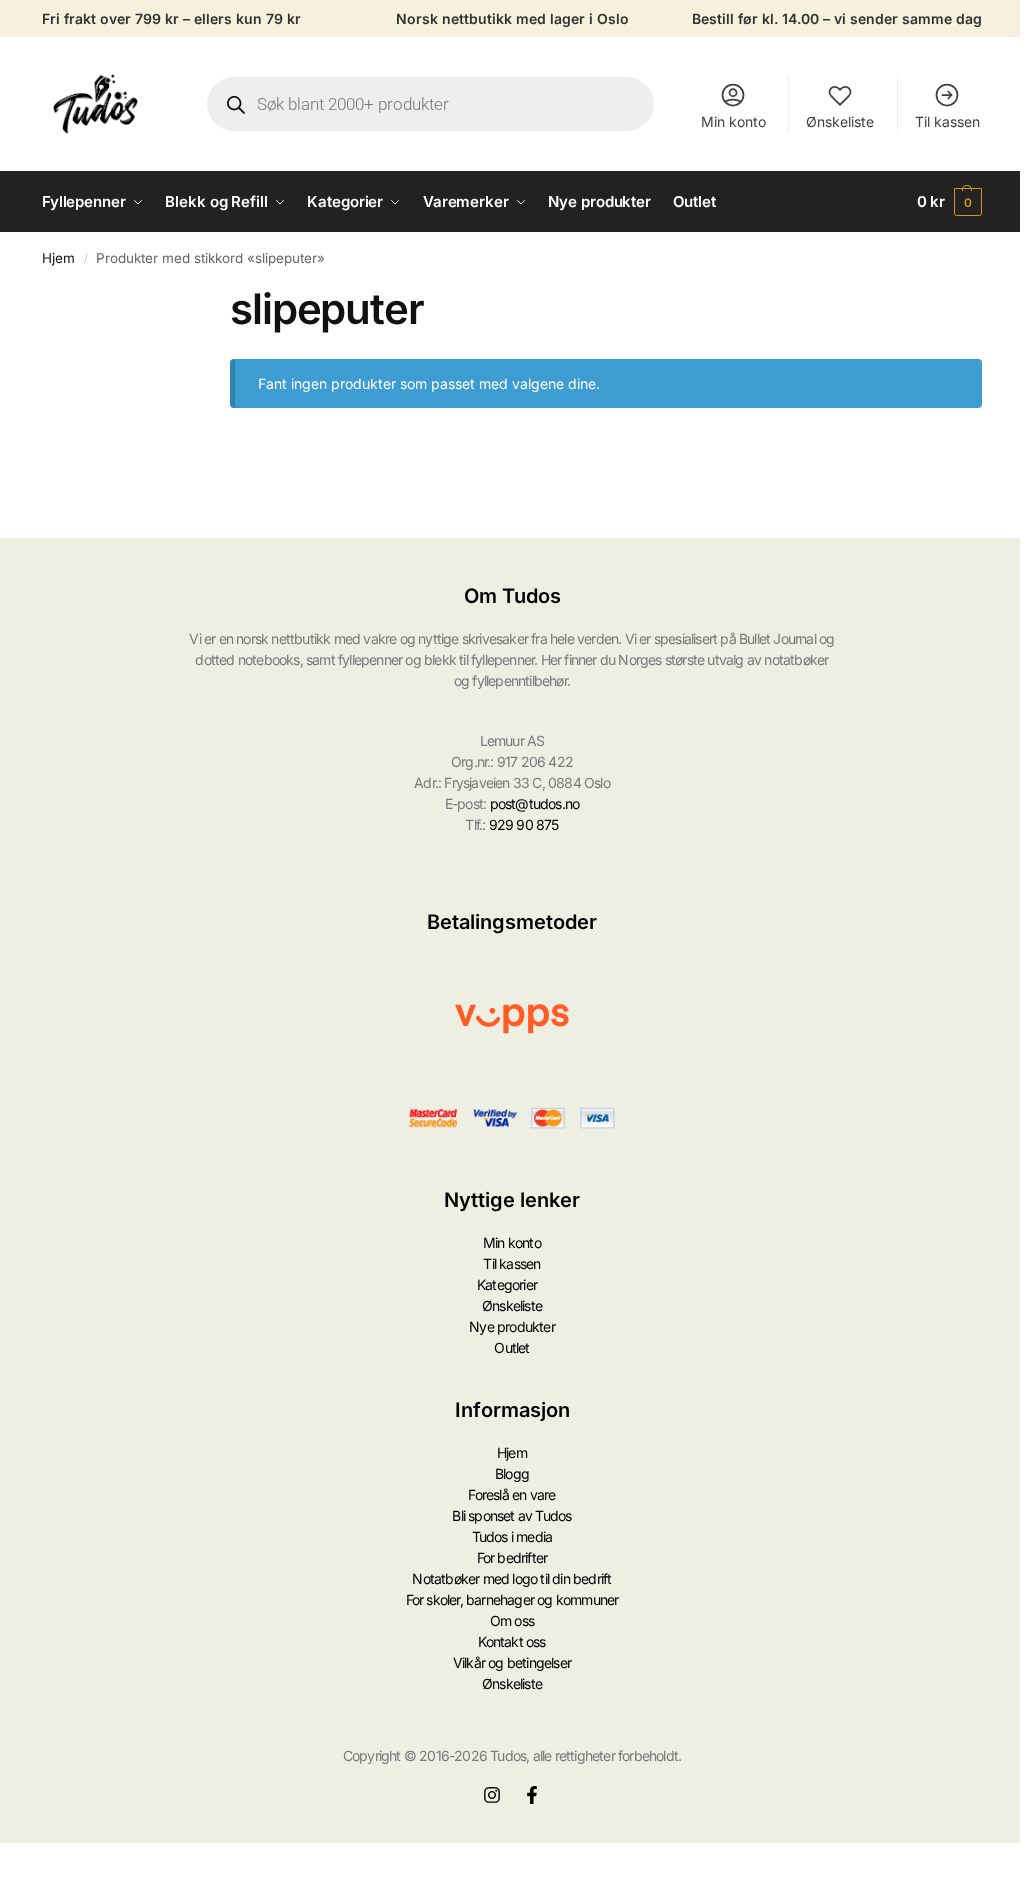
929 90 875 (524, 824)
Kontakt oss (511, 1641)
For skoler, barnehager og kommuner (512, 1599)
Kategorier (507, 1284)
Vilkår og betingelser (512, 1662)
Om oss (512, 1620)
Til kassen (947, 121)
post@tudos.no (535, 803)
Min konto (733, 121)
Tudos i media (512, 1536)
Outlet (511, 1347)
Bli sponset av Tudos (511, 1515)
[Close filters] (189, 296)
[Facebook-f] (532, 1795)
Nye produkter (512, 1326)
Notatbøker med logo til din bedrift (511, 1578)
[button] (950, 202)
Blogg (512, 1473)
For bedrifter (512, 1557)
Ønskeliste (840, 121)
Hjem (58, 258)
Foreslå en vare (511, 1494)
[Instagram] (492, 1795)
